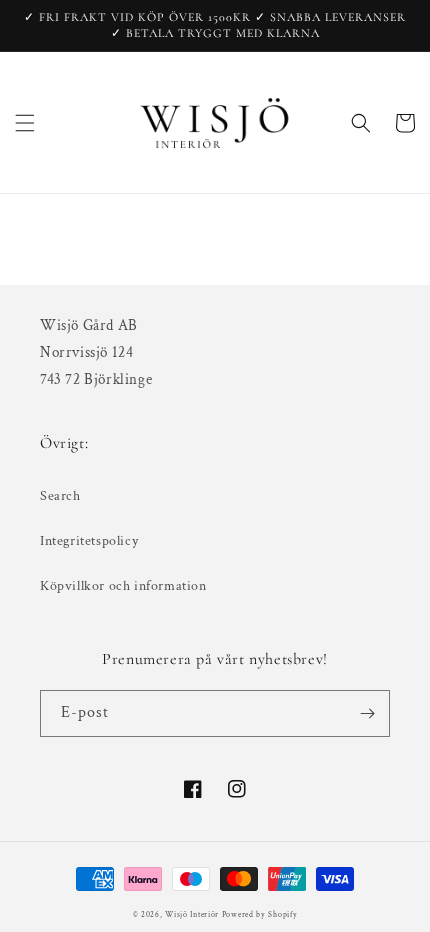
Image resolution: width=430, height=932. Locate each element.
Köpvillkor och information (123, 586)
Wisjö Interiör (192, 914)
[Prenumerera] (367, 713)
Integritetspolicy (89, 541)
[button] (25, 123)
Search (60, 496)
